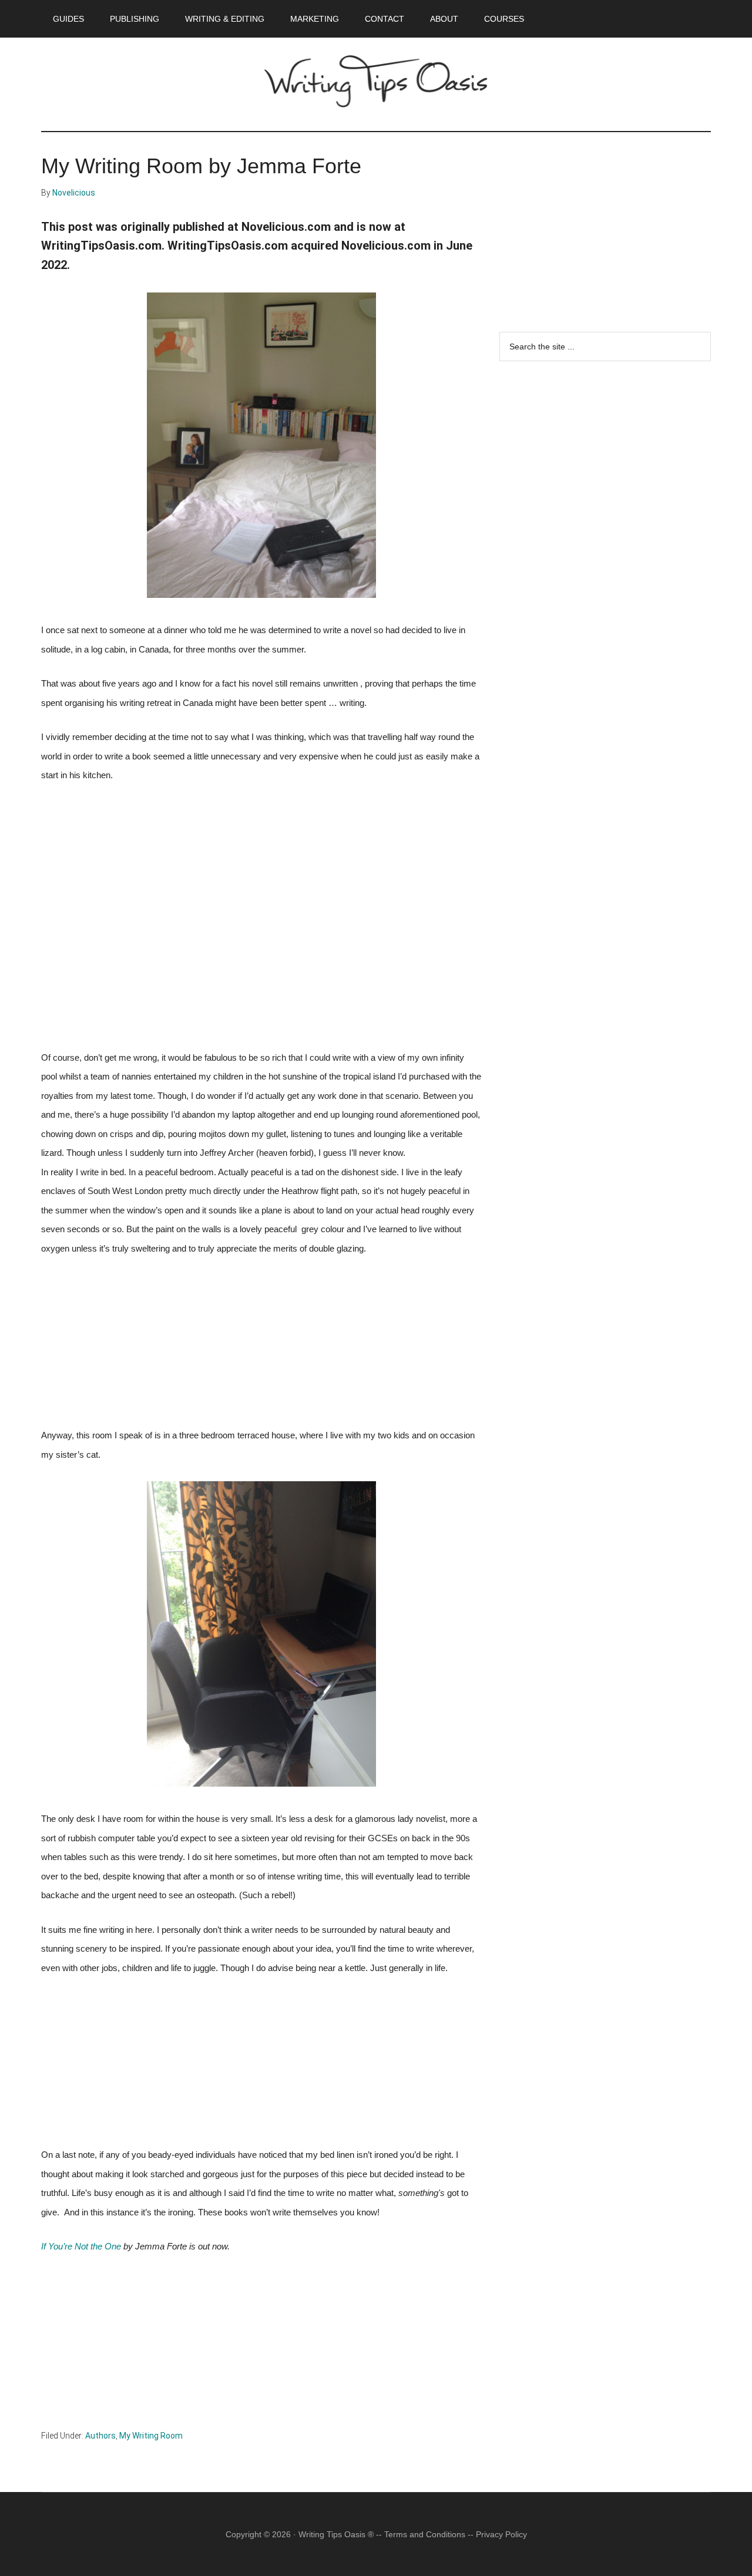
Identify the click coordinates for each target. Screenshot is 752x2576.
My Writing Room (151, 2436)
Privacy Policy (501, 2534)
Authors (100, 2436)
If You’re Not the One (81, 2247)
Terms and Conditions (425, 2534)
